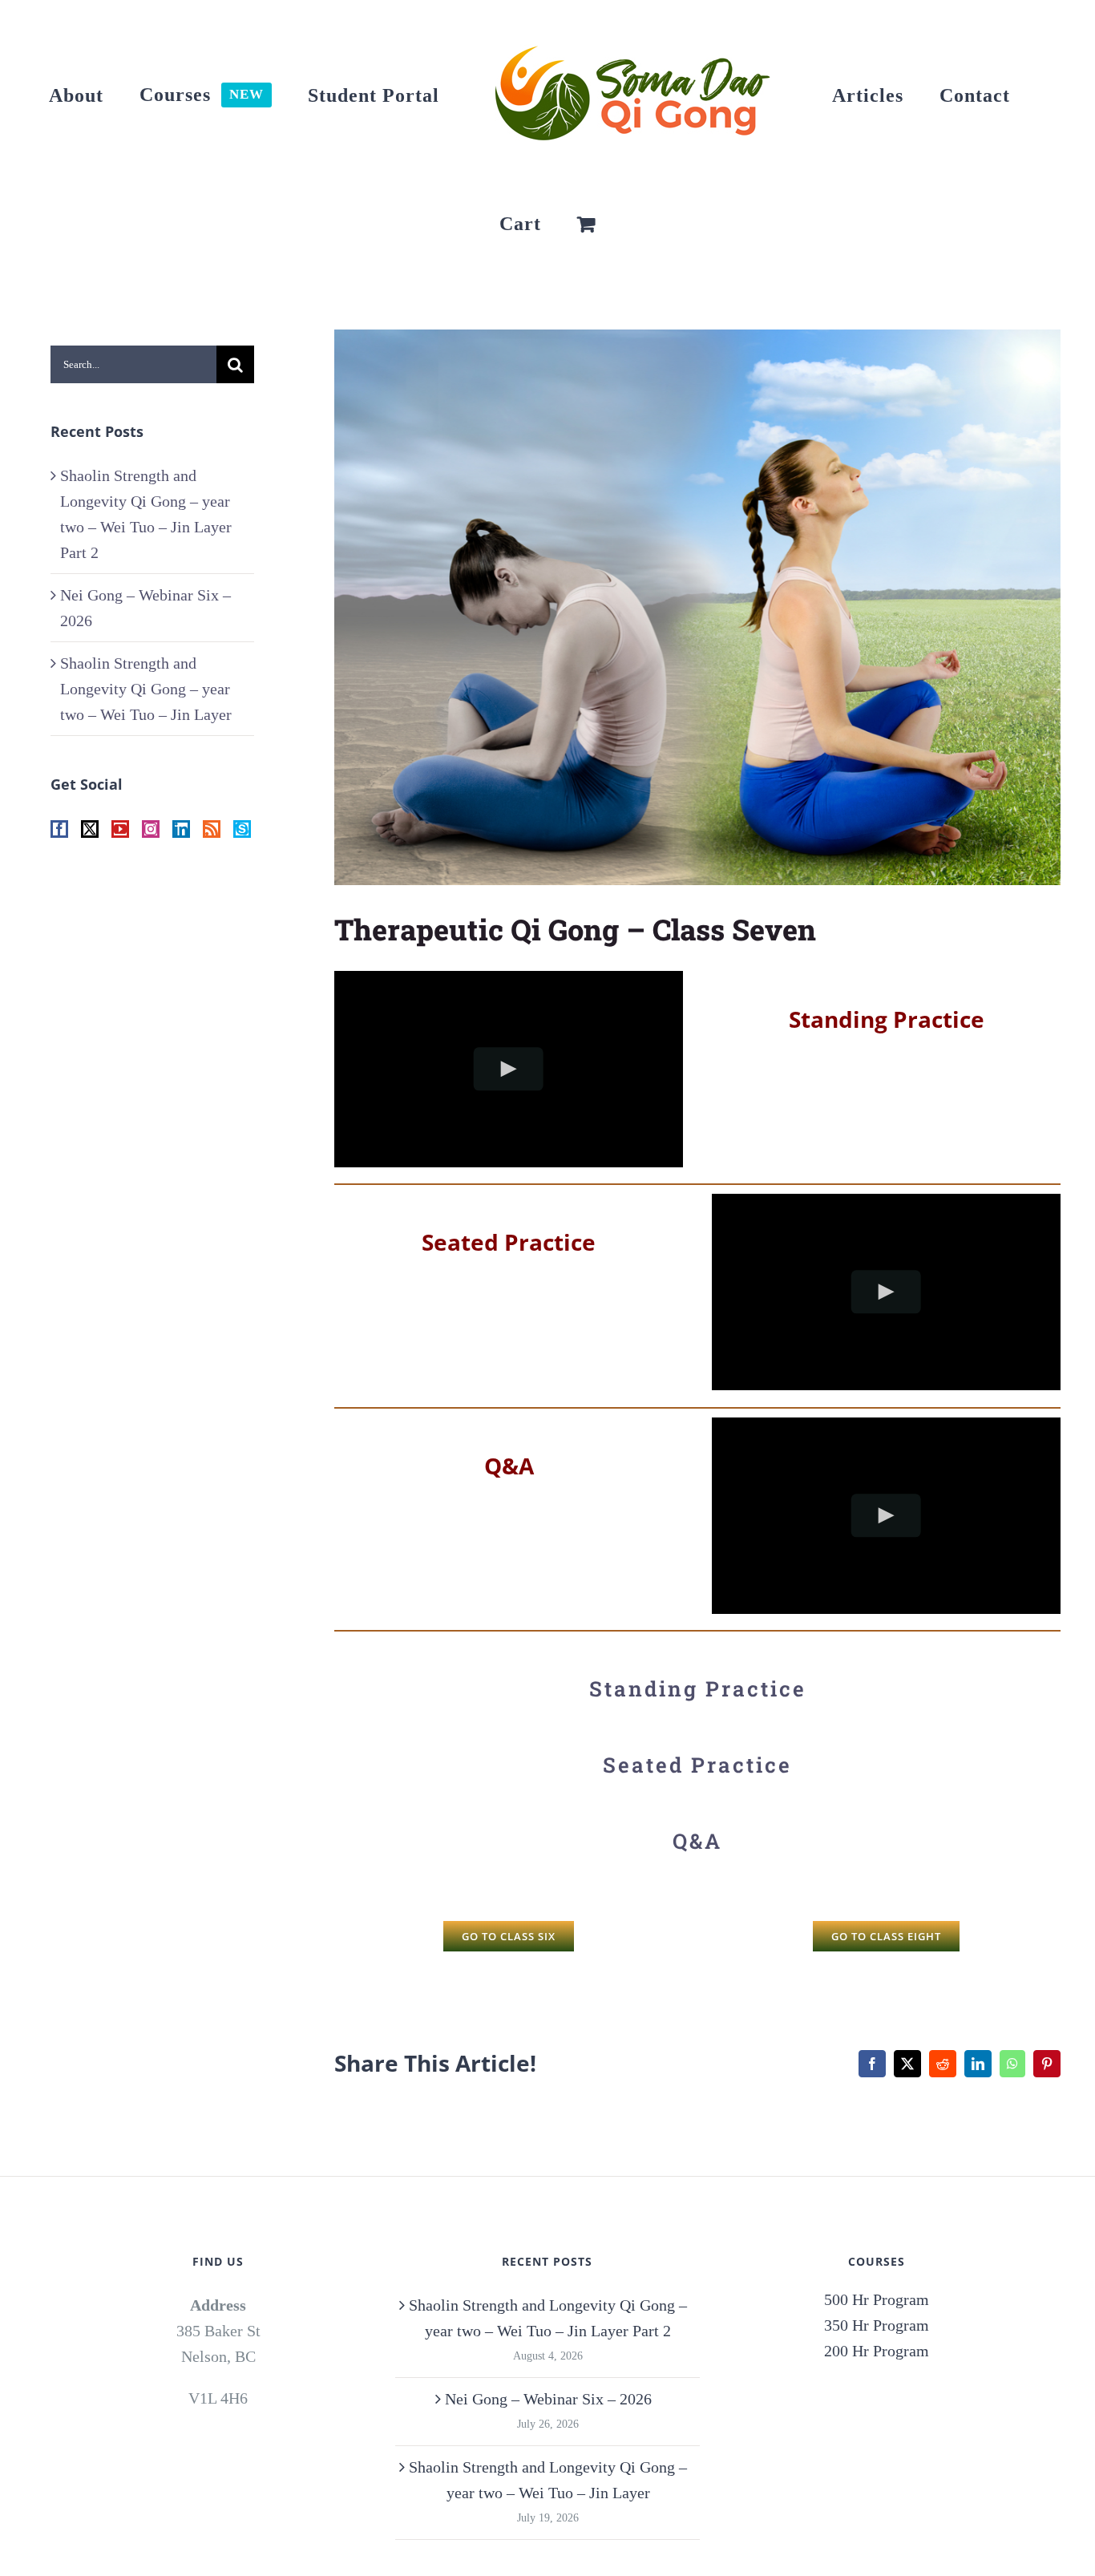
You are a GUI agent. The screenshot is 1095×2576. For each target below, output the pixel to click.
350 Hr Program (877, 2325)
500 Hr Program (877, 2299)
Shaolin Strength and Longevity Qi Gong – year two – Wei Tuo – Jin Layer (146, 689)
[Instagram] (151, 829)
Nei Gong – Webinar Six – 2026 (548, 2399)
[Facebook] (59, 829)
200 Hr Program (877, 2351)
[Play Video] (509, 1068)
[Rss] (212, 829)
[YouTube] (120, 829)
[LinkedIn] (181, 829)
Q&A (697, 1841)
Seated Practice (697, 1765)
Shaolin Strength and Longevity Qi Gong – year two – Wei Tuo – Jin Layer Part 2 (548, 2318)
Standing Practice (698, 1688)
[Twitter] (90, 829)
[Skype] (242, 829)
